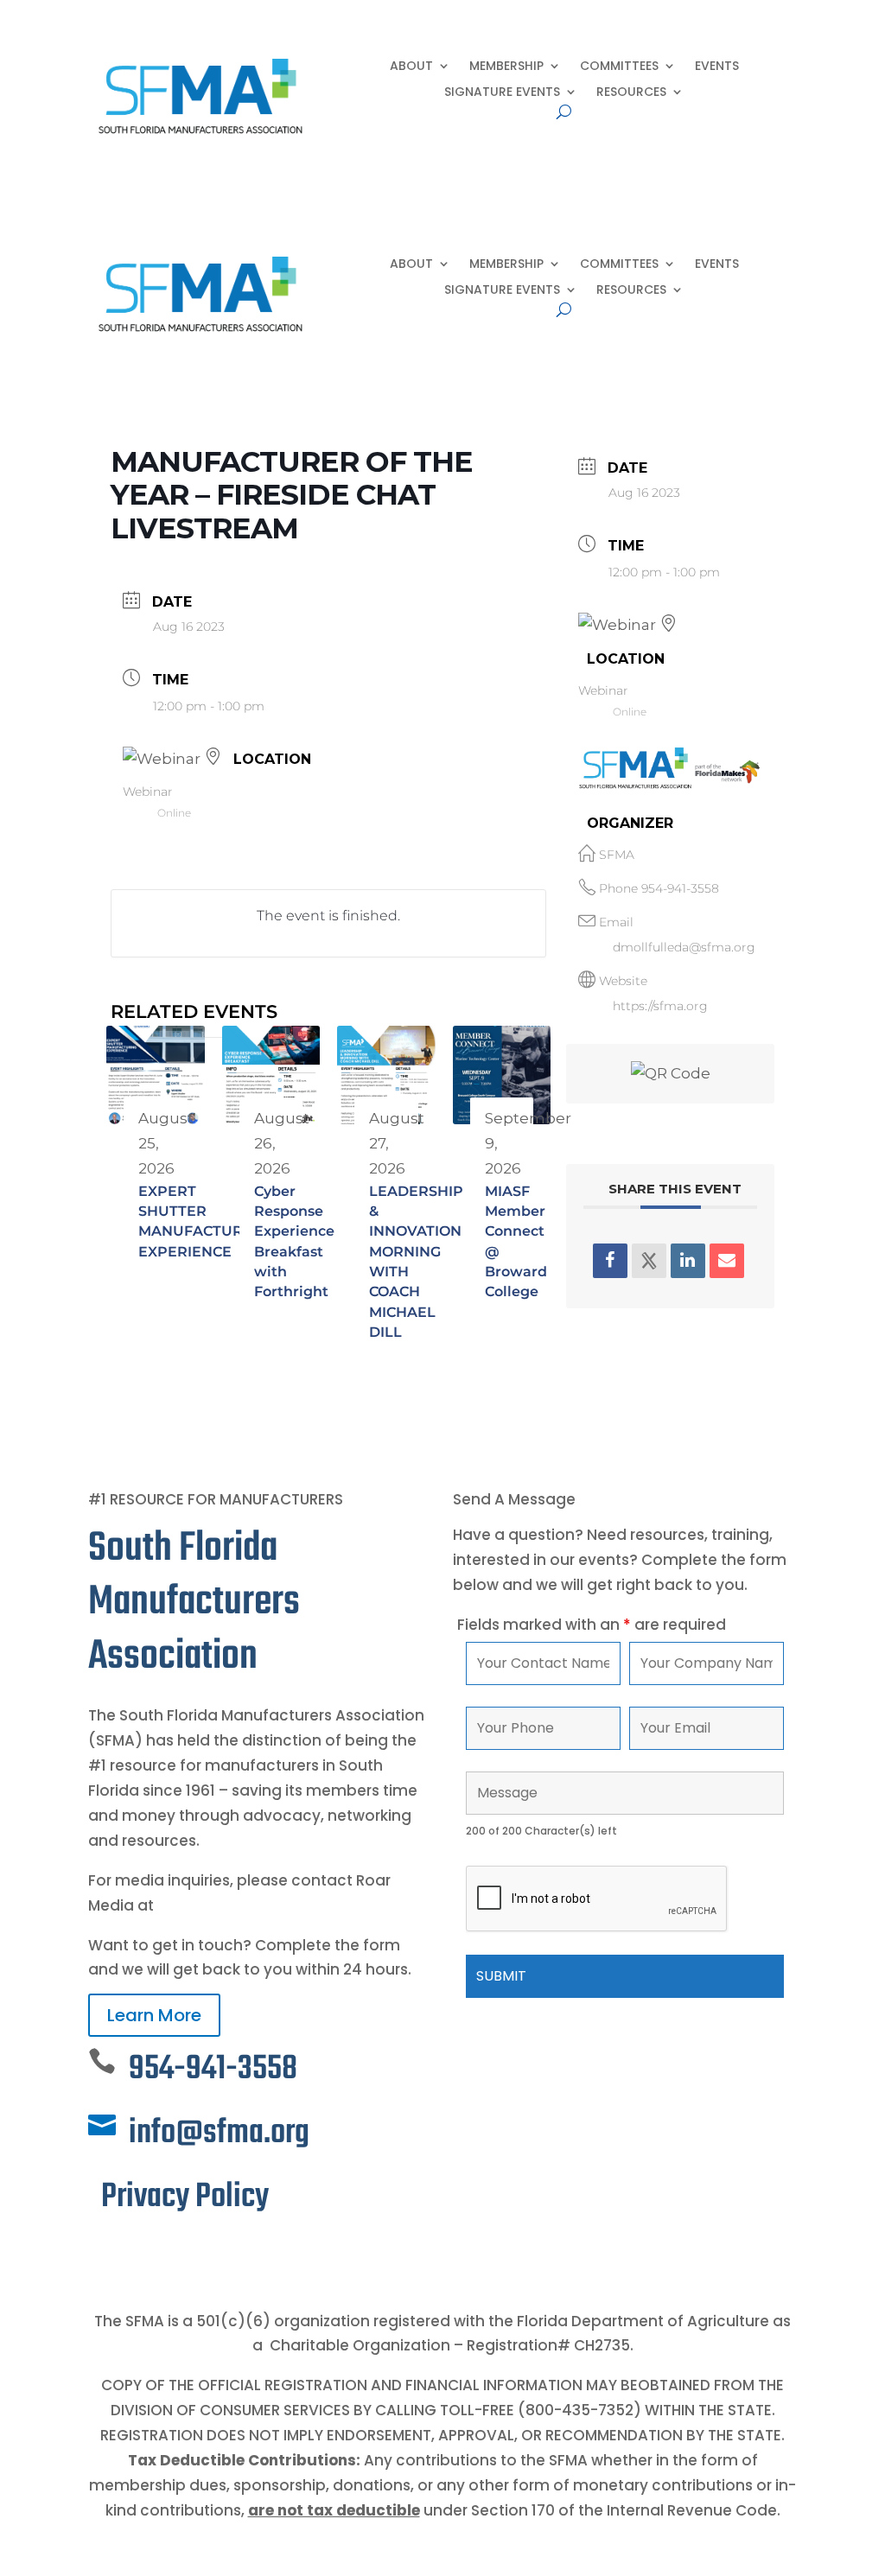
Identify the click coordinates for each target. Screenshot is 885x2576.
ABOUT (411, 67)
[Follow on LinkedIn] (137, 2253)
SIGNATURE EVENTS (502, 93)
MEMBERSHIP (506, 67)
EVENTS (717, 67)
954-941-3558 (680, 888)
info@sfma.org (219, 2133)
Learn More (154, 2015)
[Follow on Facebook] (102, 2253)
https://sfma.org (660, 1006)
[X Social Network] (649, 1261)
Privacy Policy (185, 2197)
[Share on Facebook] (610, 1261)
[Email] (727, 1261)
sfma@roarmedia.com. (246, 1905)
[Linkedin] (688, 1261)
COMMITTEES (619, 67)
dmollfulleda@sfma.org (684, 947)
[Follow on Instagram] (171, 2253)
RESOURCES (631, 93)
